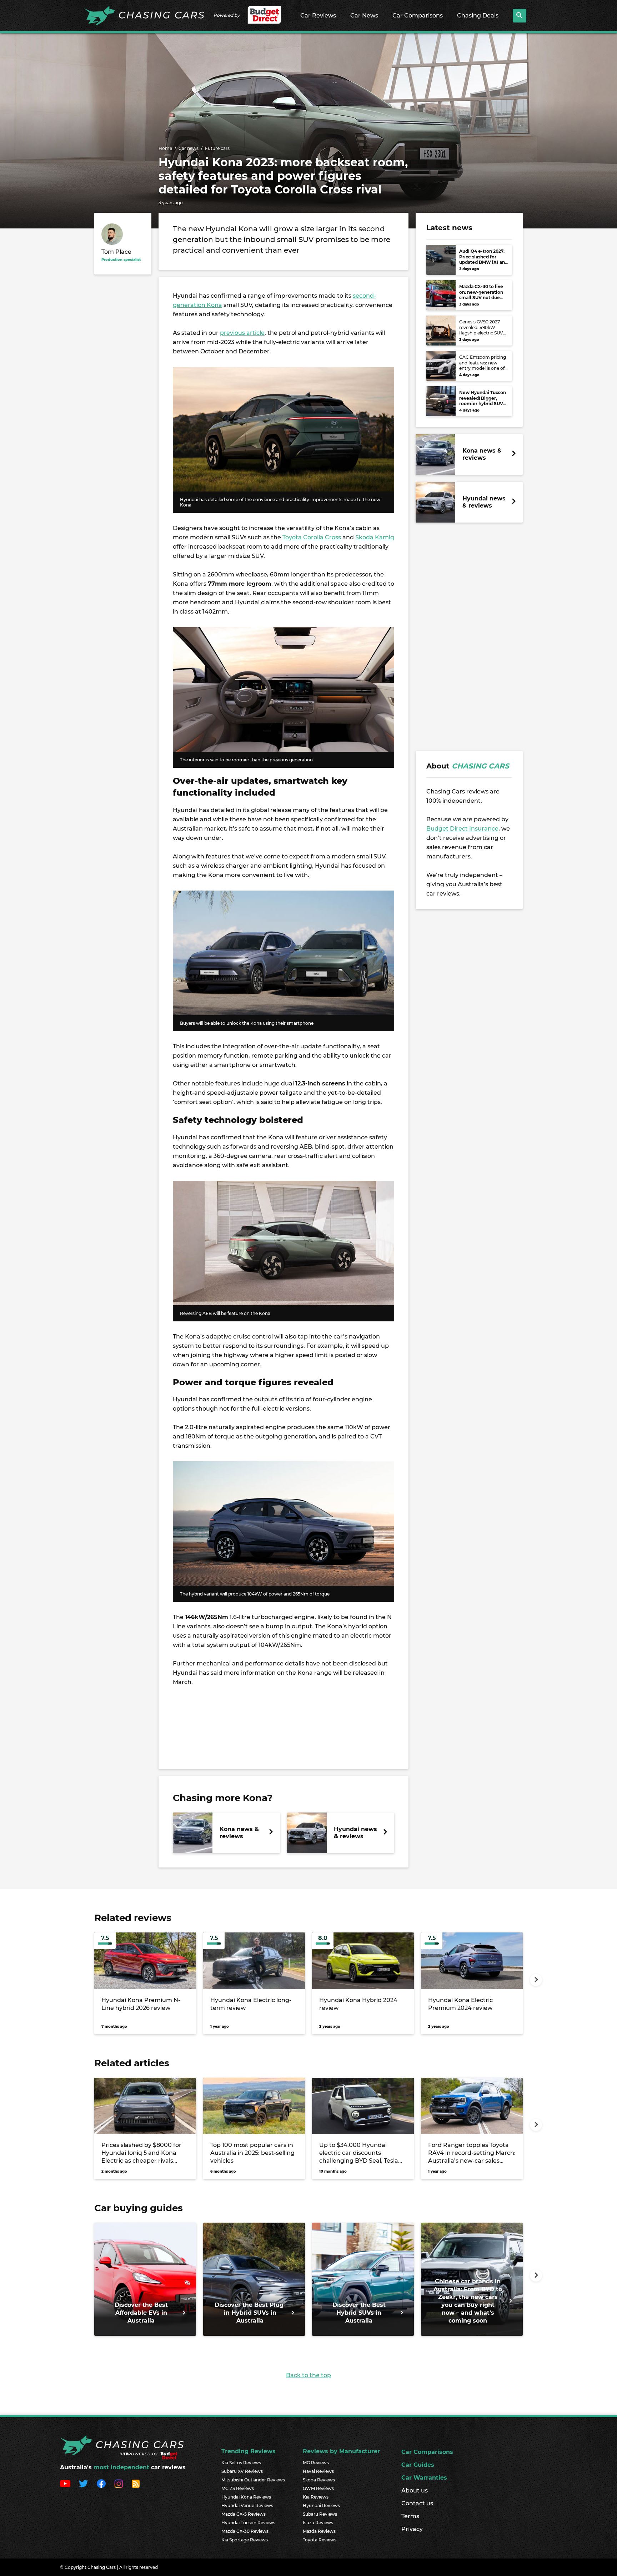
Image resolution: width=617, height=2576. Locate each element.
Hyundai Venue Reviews (247, 2506)
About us (415, 2491)
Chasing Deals (478, 16)
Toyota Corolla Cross (312, 537)
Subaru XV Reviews (242, 2471)
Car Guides (418, 2465)
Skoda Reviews (319, 2480)
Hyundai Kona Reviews (246, 2497)
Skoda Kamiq (375, 537)
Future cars (217, 148)
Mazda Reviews (319, 2531)
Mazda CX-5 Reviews (244, 2514)
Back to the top (308, 2375)
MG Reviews (316, 2463)
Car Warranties (424, 2478)
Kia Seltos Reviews (241, 2463)
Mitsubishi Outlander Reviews (253, 2480)
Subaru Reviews (320, 2514)
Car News (364, 16)
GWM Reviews (318, 2488)
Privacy (412, 2529)
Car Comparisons (418, 16)
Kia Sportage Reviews (245, 2540)
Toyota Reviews (320, 2540)
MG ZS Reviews (238, 2488)
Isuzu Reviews (318, 2523)
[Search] (520, 16)
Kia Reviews (316, 2497)
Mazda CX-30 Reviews (245, 2531)
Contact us (417, 2503)
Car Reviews (318, 16)
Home (165, 148)
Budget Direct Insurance (462, 829)
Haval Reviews (318, 2471)
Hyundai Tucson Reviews (248, 2523)
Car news (189, 148)
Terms (410, 2516)
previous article (242, 333)
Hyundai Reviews (321, 2506)
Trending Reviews (249, 2451)
